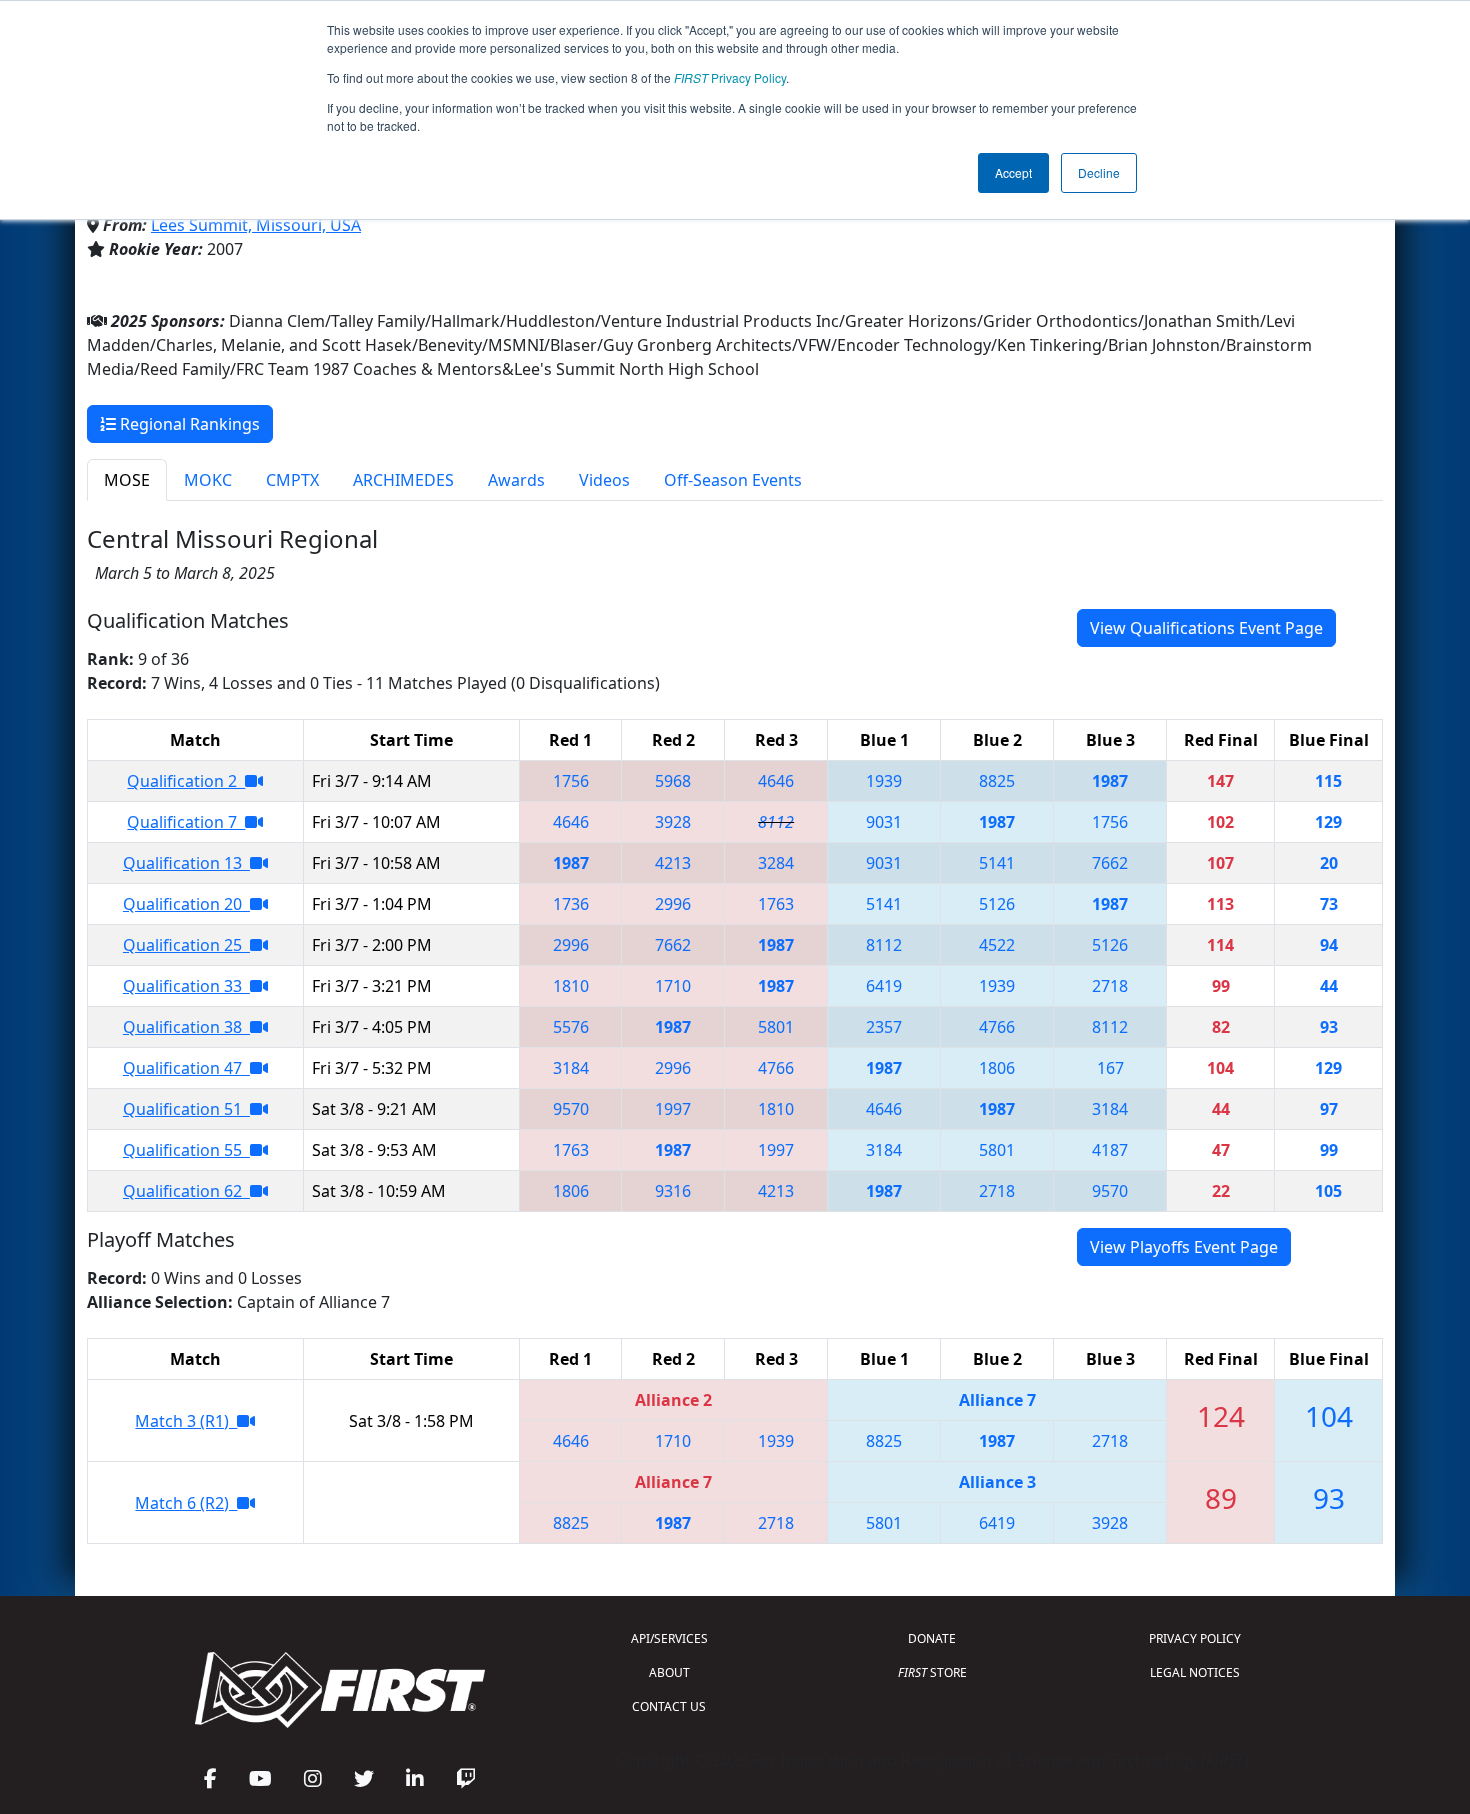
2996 (673, 904)
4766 (997, 1027)
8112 (776, 822)
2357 (884, 1027)
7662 (1110, 863)
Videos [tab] (604, 480)
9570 (571, 1109)
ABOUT (669, 1672)
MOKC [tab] (208, 480)
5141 (997, 863)
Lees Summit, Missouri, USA (256, 225)
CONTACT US (669, 1706)
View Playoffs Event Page (1184, 1247)
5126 (997, 904)
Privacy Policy (730, 77)
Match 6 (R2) (186, 1503)
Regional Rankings (188, 424)
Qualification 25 (186, 945)
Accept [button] (1013, 172)
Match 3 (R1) (186, 1421)
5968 (673, 781)
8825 (997, 781)
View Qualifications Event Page (1206, 628)
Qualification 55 (186, 1150)
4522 (997, 945)
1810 (571, 986)
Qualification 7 (186, 822)
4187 (1110, 1150)
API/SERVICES (669, 1638)
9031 (884, 822)
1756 (571, 781)
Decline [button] (1099, 172)
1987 (1110, 781)
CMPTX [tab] (292, 480)
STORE (932, 1672)
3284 (776, 863)
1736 (571, 904)
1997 (673, 1109)
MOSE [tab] (127, 480)
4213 (673, 863)
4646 (776, 781)
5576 (571, 1027)
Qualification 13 (186, 863)
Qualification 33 (186, 986)
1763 (776, 904)
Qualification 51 (186, 1109)
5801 (776, 1027)
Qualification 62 (186, 1191)
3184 (571, 1068)
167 (1110, 1068)
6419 (884, 986)
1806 (997, 1068)
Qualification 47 (186, 1068)
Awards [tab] (516, 480)
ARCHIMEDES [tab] (403, 480)
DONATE (932, 1638)
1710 (673, 986)
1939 (884, 781)
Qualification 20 (186, 904)
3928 (673, 822)
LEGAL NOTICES (1195, 1672)
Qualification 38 (186, 1027)
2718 (1110, 986)
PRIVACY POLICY (1195, 1638)
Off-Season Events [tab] (733, 480)
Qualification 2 (186, 781)
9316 (673, 1191)
